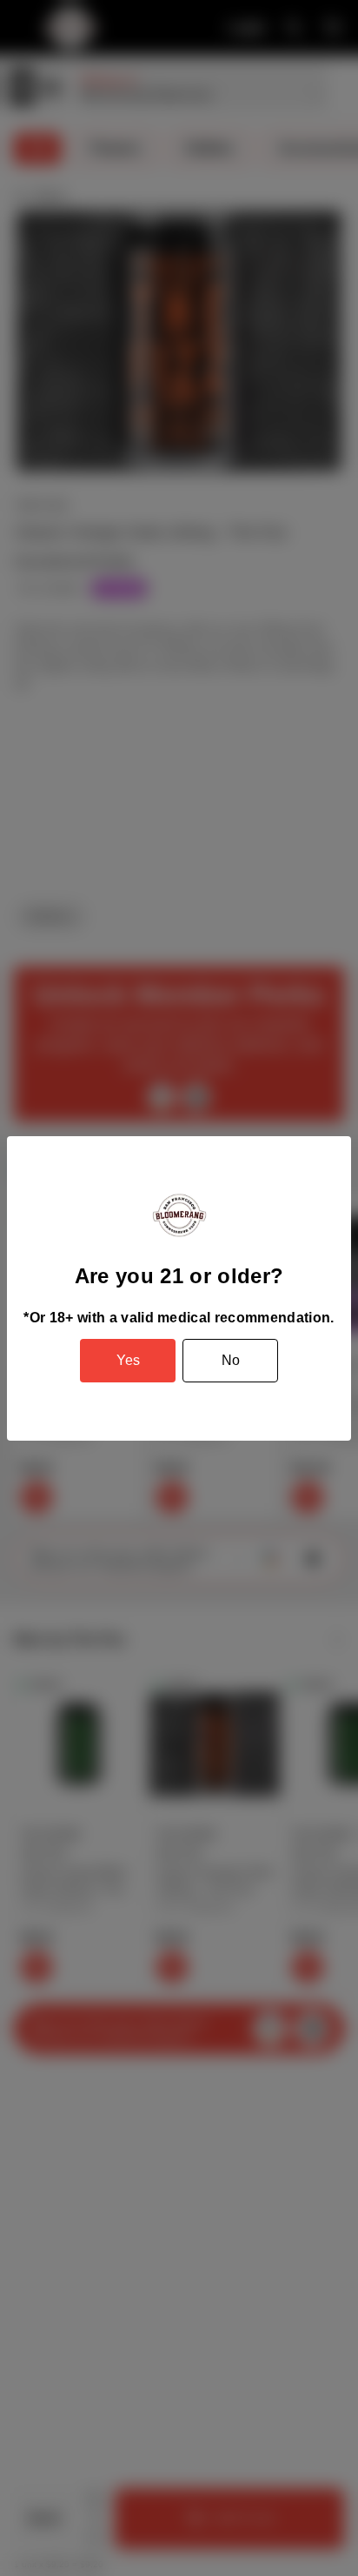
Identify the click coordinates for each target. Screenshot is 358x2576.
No (231, 1360)
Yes (128, 1360)
